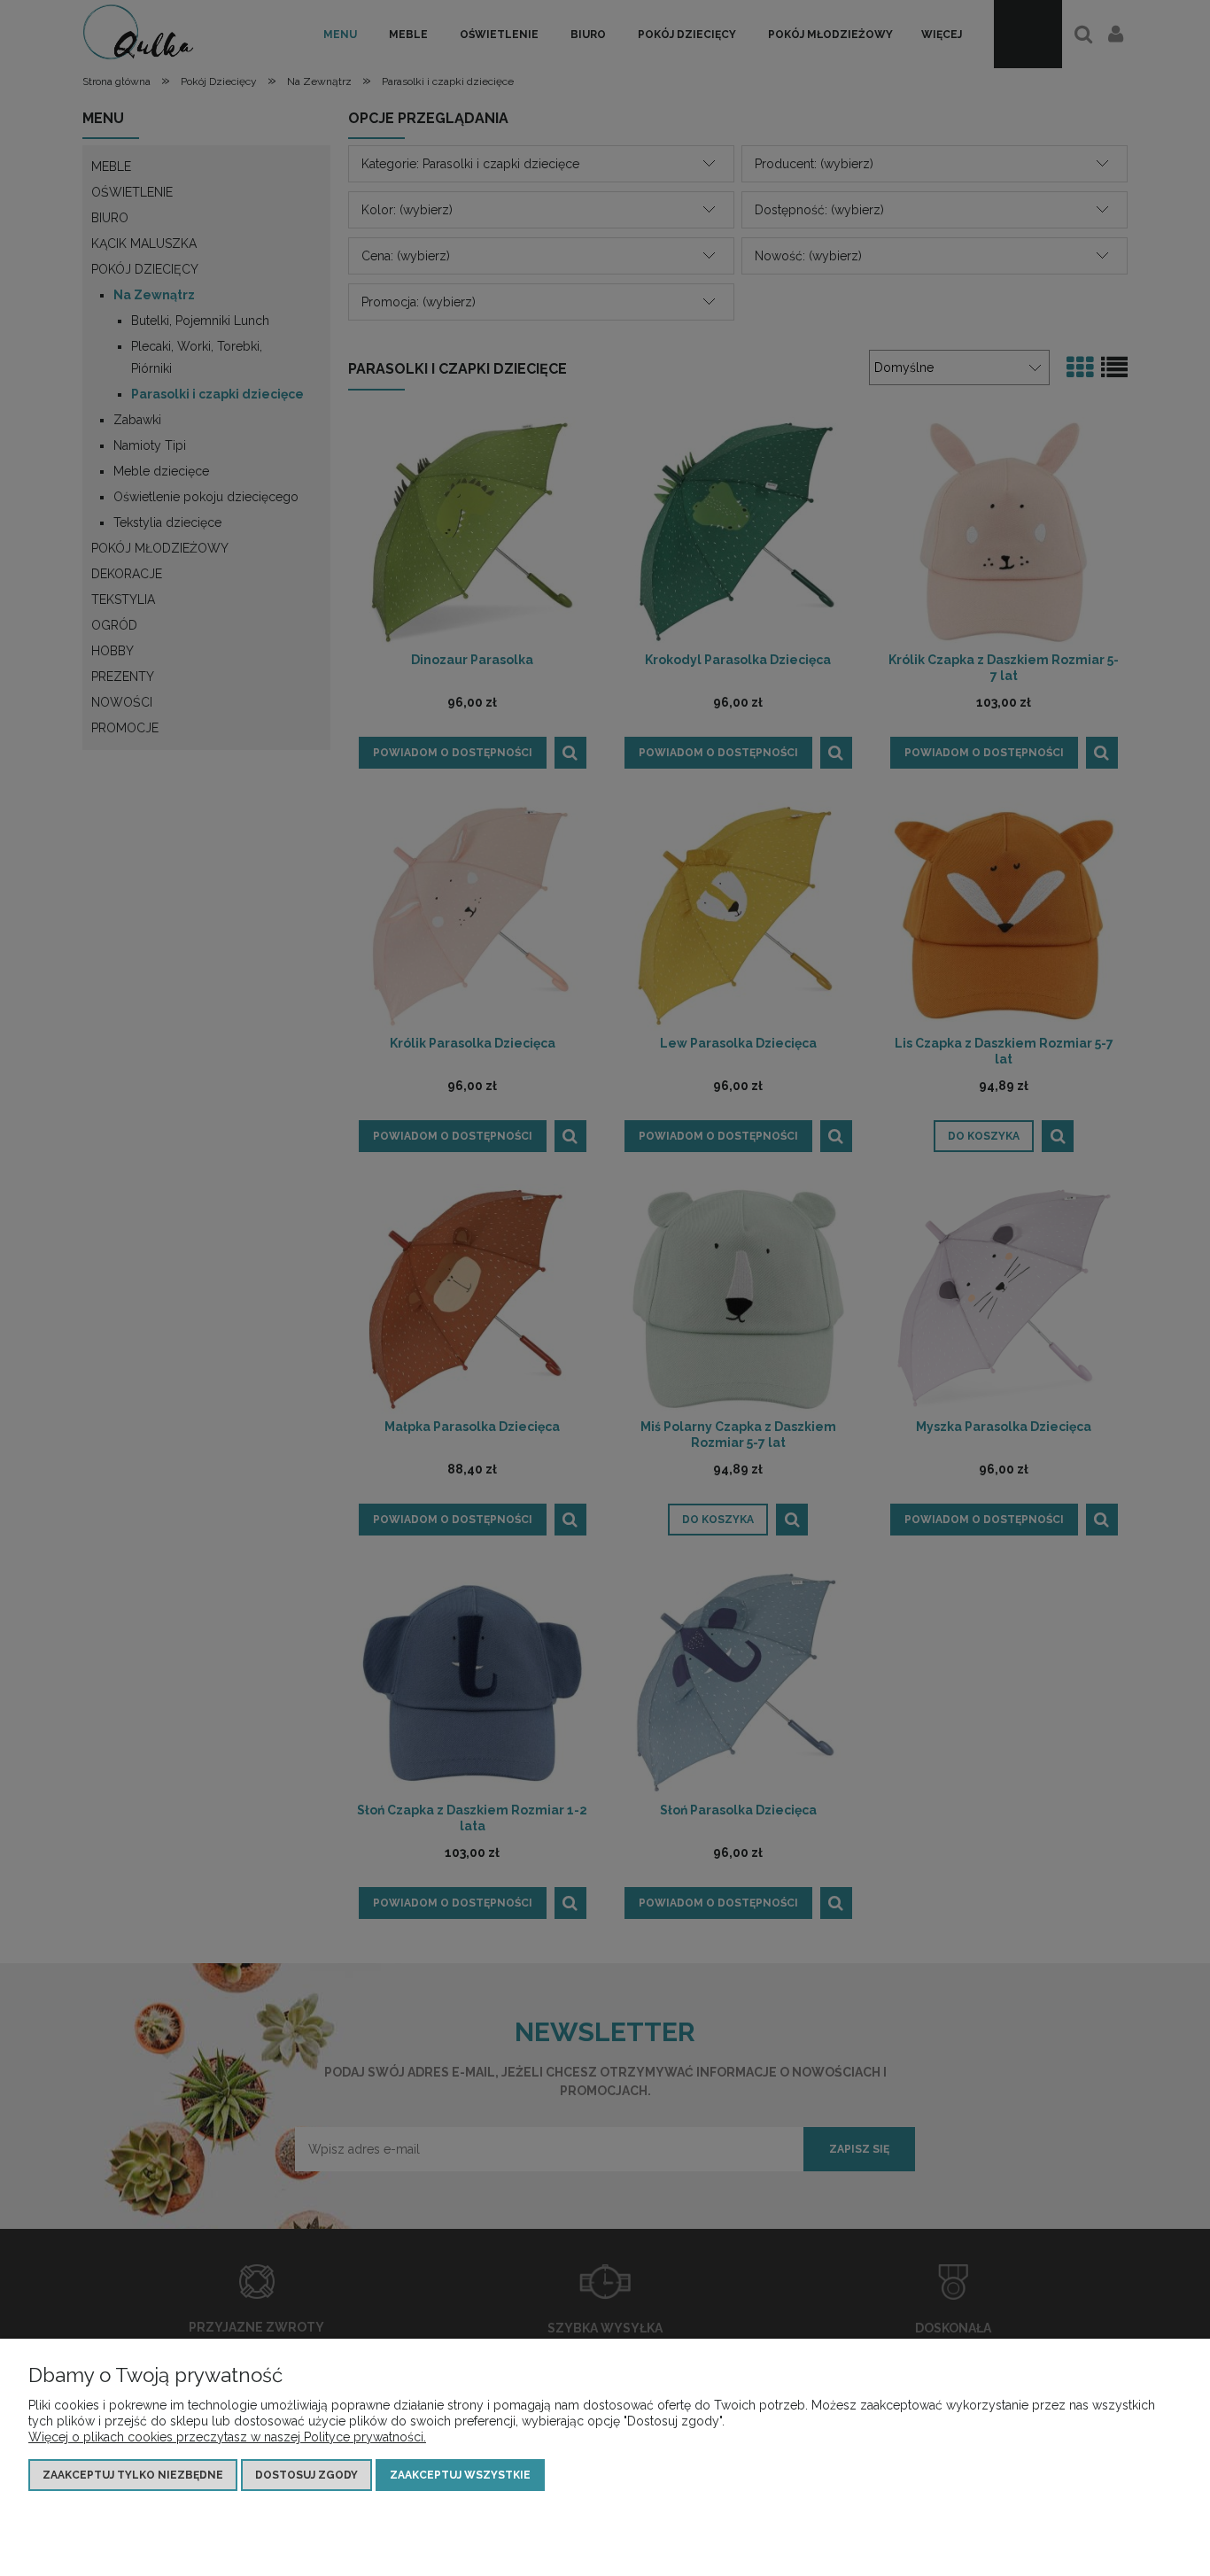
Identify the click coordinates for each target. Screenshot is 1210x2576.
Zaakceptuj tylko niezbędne (133, 2475)
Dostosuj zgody (306, 2475)
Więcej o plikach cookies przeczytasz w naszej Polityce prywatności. (227, 2437)
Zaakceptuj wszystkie (460, 2475)
